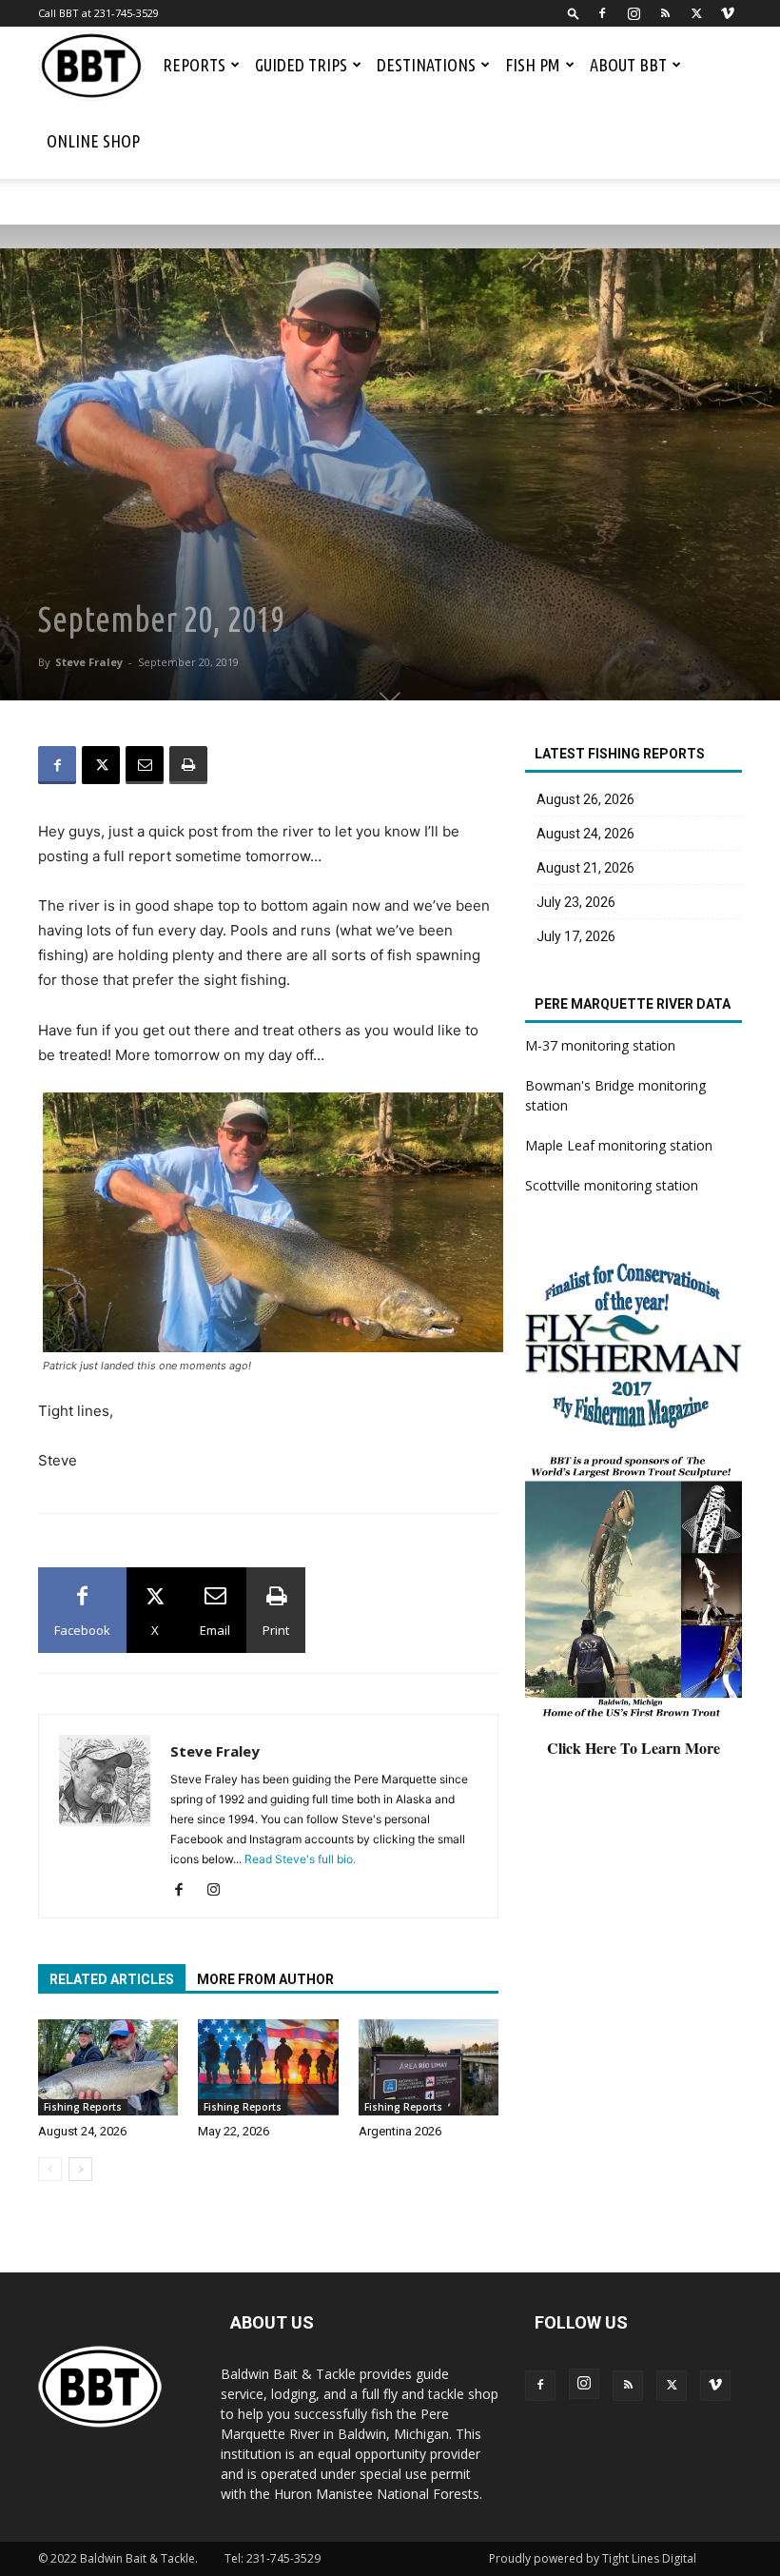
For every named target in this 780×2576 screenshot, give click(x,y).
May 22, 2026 (234, 2131)
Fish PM (533, 65)
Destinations (426, 65)
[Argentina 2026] (429, 2067)
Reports (194, 65)
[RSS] (665, 13)
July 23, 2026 (576, 902)
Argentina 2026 (400, 2131)
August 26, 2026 (585, 799)
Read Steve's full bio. (300, 1859)
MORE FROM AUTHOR (265, 1979)
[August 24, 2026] (108, 2067)
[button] (574, 13)
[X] (696, 13)
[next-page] (80, 2169)
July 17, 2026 (576, 936)
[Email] (145, 765)
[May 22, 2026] (268, 2067)
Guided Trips (301, 65)
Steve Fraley (89, 662)
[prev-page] (50, 2169)
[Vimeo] (728, 13)
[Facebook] (602, 13)
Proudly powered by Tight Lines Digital (593, 2558)
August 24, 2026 (82, 2131)
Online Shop (93, 141)
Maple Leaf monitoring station (619, 1145)
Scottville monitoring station (612, 1185)
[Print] (188, 765)
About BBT (628, 65)
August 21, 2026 (585, 868)
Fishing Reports (83, 2107)
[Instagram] (634, 13)
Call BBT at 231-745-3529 (98, 13)
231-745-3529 (283, 2558)
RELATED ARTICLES (112, 1979)
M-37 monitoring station (600, 1045)
